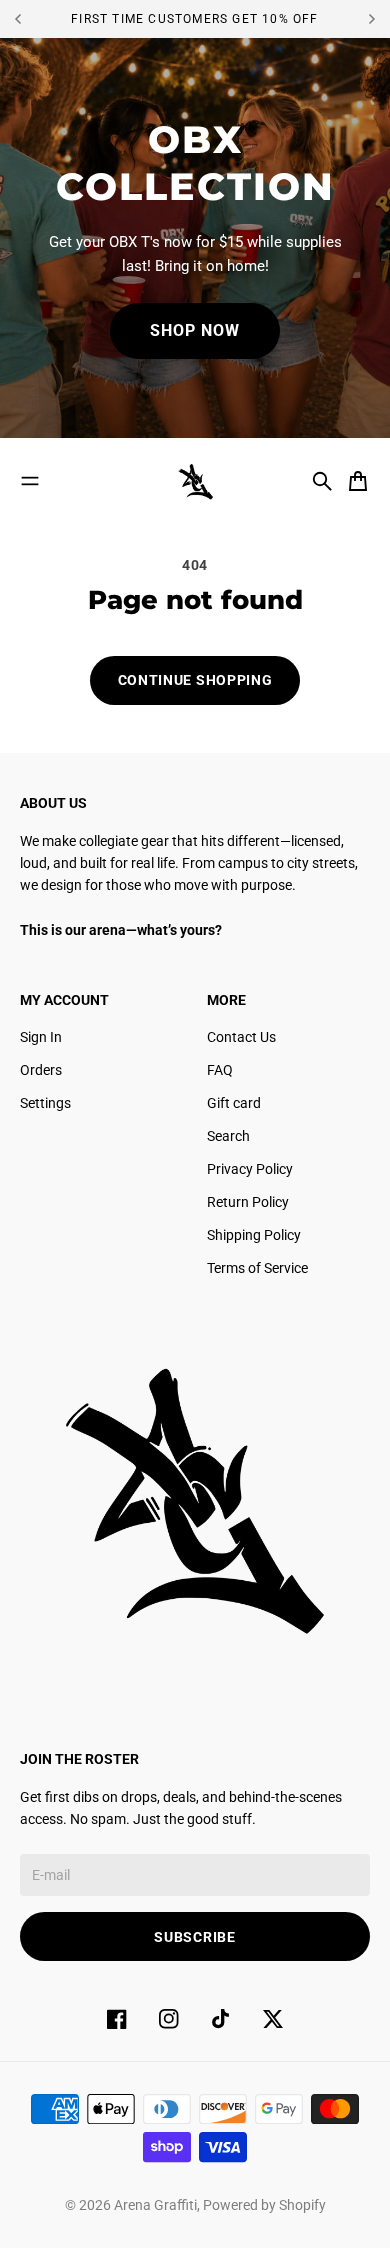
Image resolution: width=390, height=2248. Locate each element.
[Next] (372, 19)
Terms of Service (257, 1268)
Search (228, 1136)
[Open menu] (30, 481)
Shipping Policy (254, 1235)
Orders (41, 1070)
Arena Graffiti (155, 2205)
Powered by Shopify (264, 2205)
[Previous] (33, 19)
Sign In (41, 1037)
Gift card (234, 1103)
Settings (45, 1103)
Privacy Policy (250, 1169)
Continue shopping (195, 680)
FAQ (220, 1070)
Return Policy (248, 1202)
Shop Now (195, 330)
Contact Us (241, 1037)
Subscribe (194, 1937)
